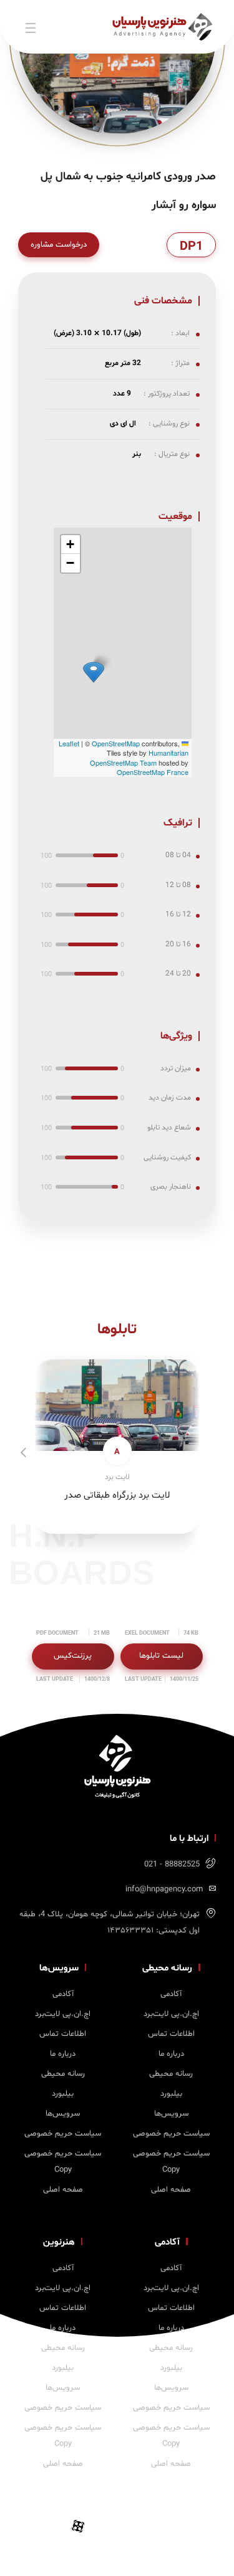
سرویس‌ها (171, 2114)
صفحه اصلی (171, 2190)
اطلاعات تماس (171, 2034)
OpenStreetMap (116, 743)
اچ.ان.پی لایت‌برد (171, 2014)
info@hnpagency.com (164, 1889)
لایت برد (117, 1477)
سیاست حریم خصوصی (171, 2134)
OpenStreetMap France (153, 772)
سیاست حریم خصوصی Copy (171, 2162)
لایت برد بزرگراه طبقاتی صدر (117, 1495)
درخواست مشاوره (59, 245)
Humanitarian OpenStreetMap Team (139, 757)
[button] (94, 672)
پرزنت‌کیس (73, 1656)
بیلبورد (171, 2094)
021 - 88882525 (172, 1865)
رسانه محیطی (171, 2074)
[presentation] (26, 1455)
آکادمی (171, 1994)
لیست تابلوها (161, 1656)
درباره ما (171, 2054)
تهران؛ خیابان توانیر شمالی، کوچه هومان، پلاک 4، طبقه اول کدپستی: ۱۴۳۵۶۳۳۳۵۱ (110, 1922)
